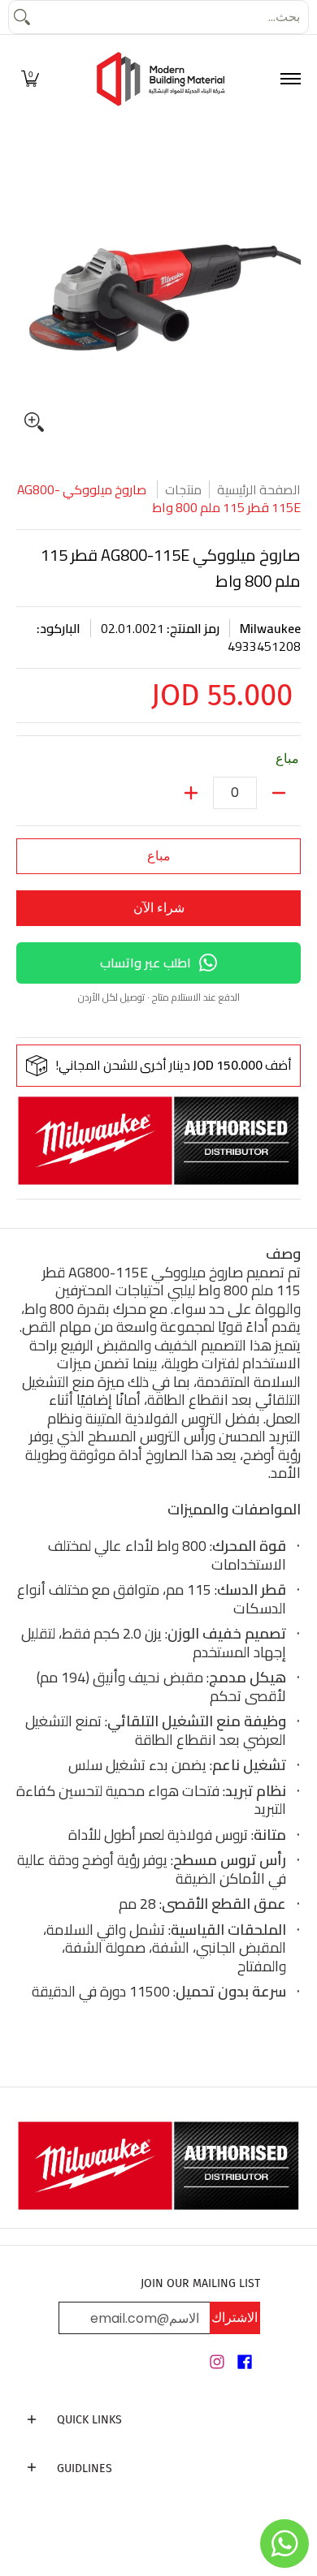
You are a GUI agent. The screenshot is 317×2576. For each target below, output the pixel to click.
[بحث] (22, 17)
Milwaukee (270, 628)
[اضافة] (191, 793)
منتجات (183, 489)
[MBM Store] (161, 79)
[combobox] (172, 17)
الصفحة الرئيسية (259, 489)
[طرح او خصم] (279, 793)
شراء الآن (159, 908)
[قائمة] (290, 79)
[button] (30, 79)
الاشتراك (234, 2318)
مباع (159, 856)
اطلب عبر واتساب (145, 963)
